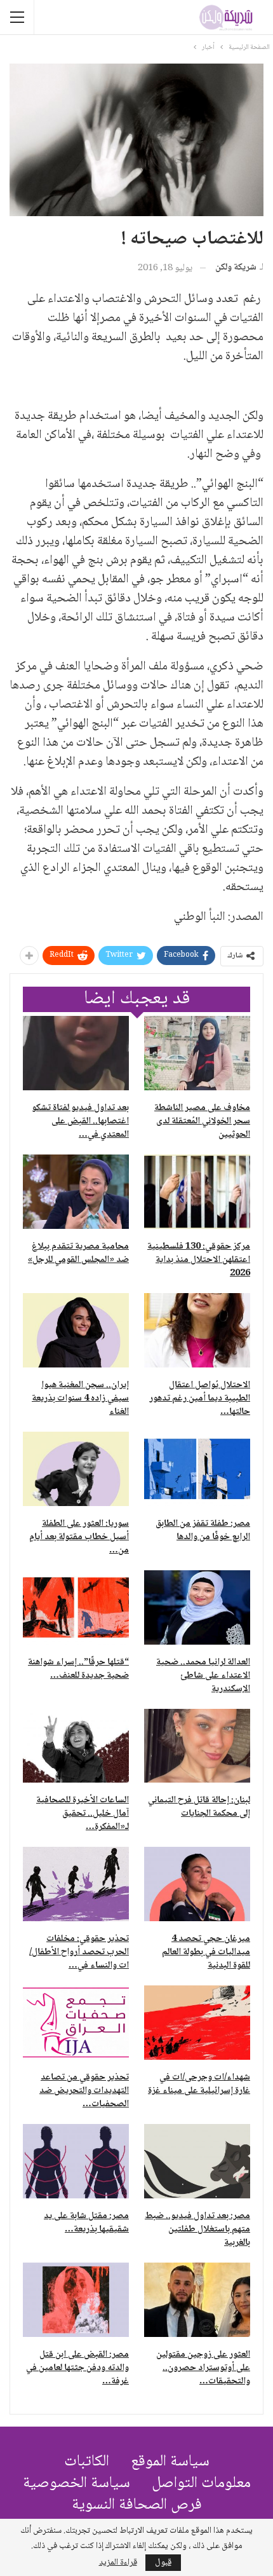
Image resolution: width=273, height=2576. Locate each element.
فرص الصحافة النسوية (137, 2505)
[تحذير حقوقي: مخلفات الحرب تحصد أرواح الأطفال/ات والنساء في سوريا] (76, 1884)
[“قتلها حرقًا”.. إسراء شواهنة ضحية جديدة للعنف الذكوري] (76, 1607)
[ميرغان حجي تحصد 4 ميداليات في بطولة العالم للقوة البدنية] (197, 1884)
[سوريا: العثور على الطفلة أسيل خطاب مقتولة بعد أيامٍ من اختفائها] (76, 1469)
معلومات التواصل (201, 2484)
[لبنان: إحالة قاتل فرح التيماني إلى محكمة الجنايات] (197, 1746)
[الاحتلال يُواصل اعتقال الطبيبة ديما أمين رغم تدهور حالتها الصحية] (197, 1330)
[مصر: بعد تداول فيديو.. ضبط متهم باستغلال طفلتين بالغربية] (197, 2161)
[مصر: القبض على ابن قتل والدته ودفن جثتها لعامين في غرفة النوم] (76, 2300)
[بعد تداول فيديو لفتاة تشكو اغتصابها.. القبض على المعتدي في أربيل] (76, 1053)
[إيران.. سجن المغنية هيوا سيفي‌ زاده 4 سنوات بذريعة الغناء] (76, 1330)
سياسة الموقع (170, 2462)
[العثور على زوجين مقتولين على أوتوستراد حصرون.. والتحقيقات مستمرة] (197, 2300)
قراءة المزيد (118, 2563)
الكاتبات (87, 2462)
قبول (163, 2563)
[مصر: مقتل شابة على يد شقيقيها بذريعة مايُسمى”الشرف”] (76, 2161)
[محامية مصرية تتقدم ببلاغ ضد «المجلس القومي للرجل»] (76, 1192)
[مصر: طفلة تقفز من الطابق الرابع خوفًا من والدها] (197, 1469)
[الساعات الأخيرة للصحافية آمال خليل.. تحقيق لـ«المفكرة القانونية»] (76, 1746)
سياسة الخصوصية (77, 2484)
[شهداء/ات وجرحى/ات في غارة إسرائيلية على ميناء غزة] (197, 2023)
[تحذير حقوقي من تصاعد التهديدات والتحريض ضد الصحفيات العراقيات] (76, 2023)
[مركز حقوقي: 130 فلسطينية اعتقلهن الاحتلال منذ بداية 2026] (197, 1192)
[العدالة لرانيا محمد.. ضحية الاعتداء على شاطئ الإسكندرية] (197, 1607)
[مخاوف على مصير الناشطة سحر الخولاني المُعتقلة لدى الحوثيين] (197, 1053)
